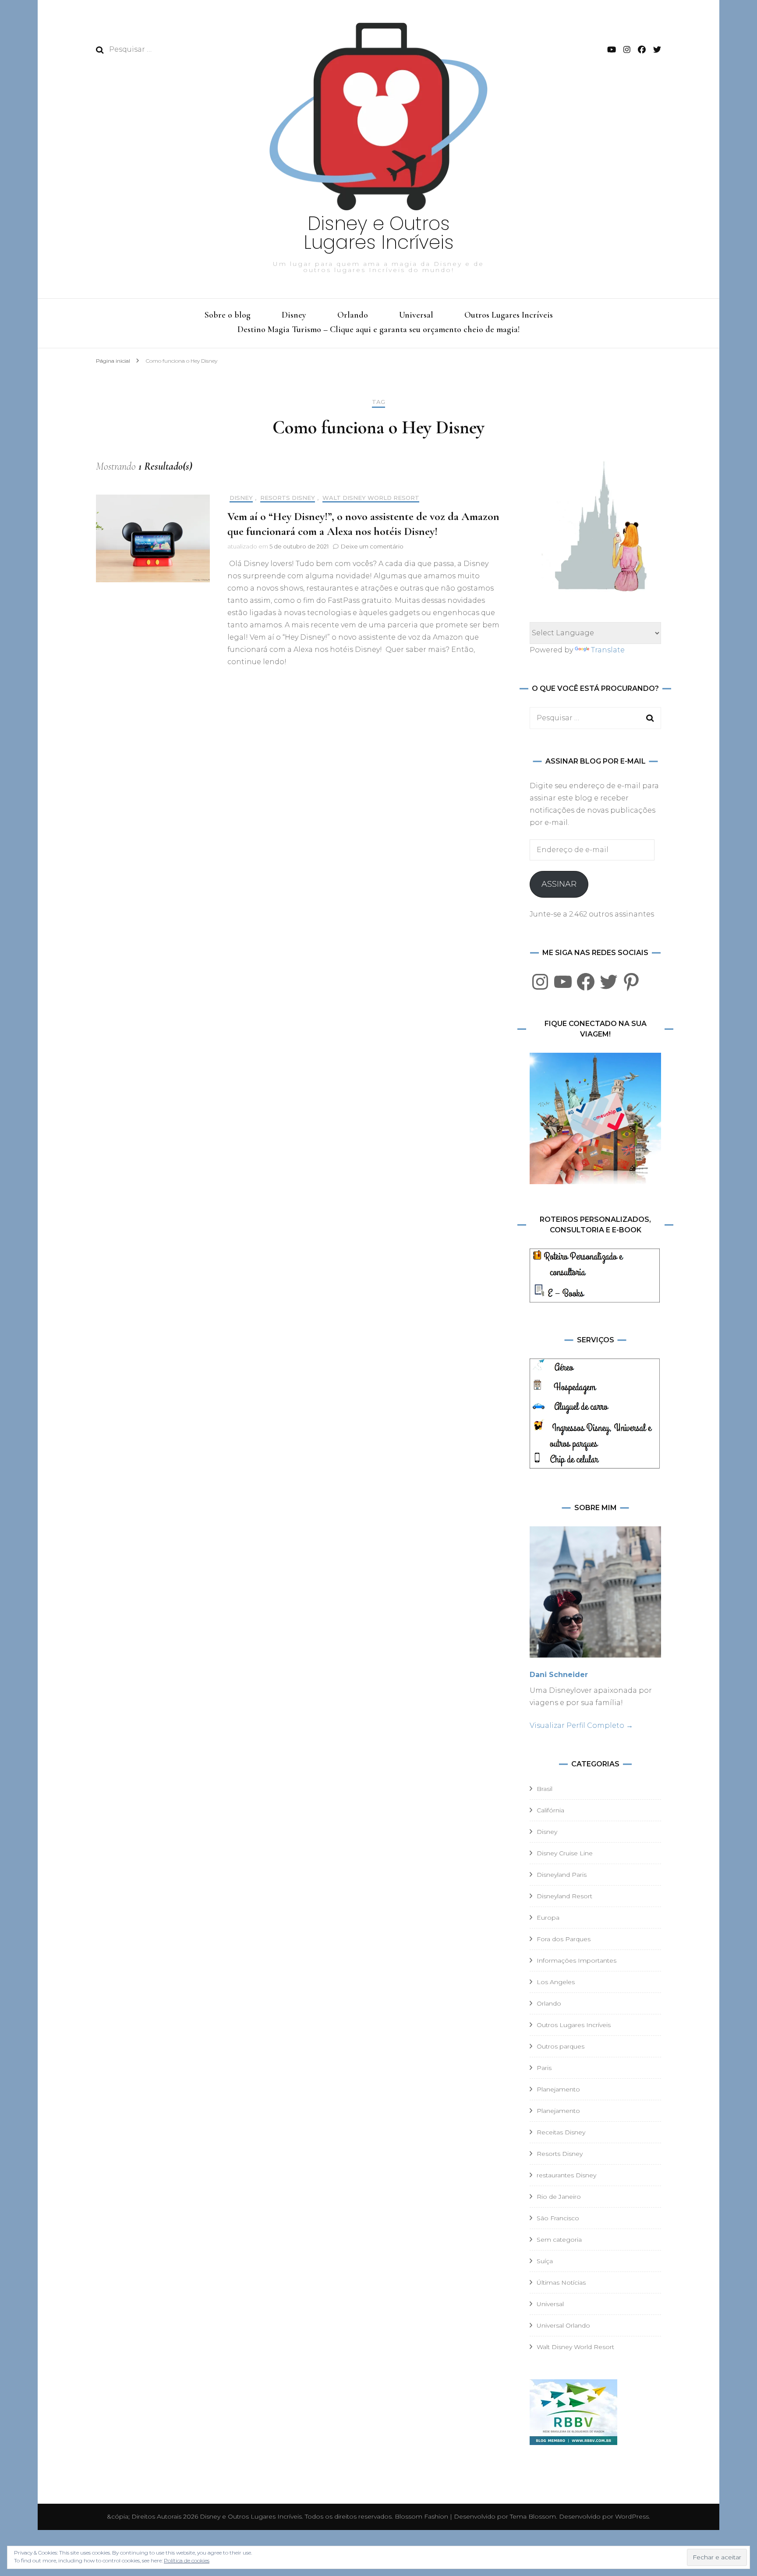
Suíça (545, 2261)
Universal (416, 315)
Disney (294, 315)
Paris (544, 2068)
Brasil (545, 1789)
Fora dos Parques (564, 1939)
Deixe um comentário (372, 546)
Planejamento (558, 2089)
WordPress (632, 2516)
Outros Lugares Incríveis (509, 315)
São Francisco (558, 2218)
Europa (548, 1918)
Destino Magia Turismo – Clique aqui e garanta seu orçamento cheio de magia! (378, 329)
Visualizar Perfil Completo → (581, 1725)
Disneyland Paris (562, 1875)
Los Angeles (556, 1982)
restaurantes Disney (566, 2175)
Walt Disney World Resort (371, 498)
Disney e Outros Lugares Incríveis (379, 233)
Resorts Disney (288, 498)
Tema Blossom (532, 2516)
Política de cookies (187, 2560)
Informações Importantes (577, 1960)
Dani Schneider (559, 1675)
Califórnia (550, 1810)
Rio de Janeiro (559, 2197)
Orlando (353, 315)
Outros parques (561, 2046)
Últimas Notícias (561, 2282)
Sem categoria (559, 2240)
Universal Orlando (563, 2325)
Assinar (559, 884)
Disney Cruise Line (565, 1853)
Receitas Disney (561, 2132)
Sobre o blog (228, 315)
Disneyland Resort (564, 1896)
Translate (608, 650)
